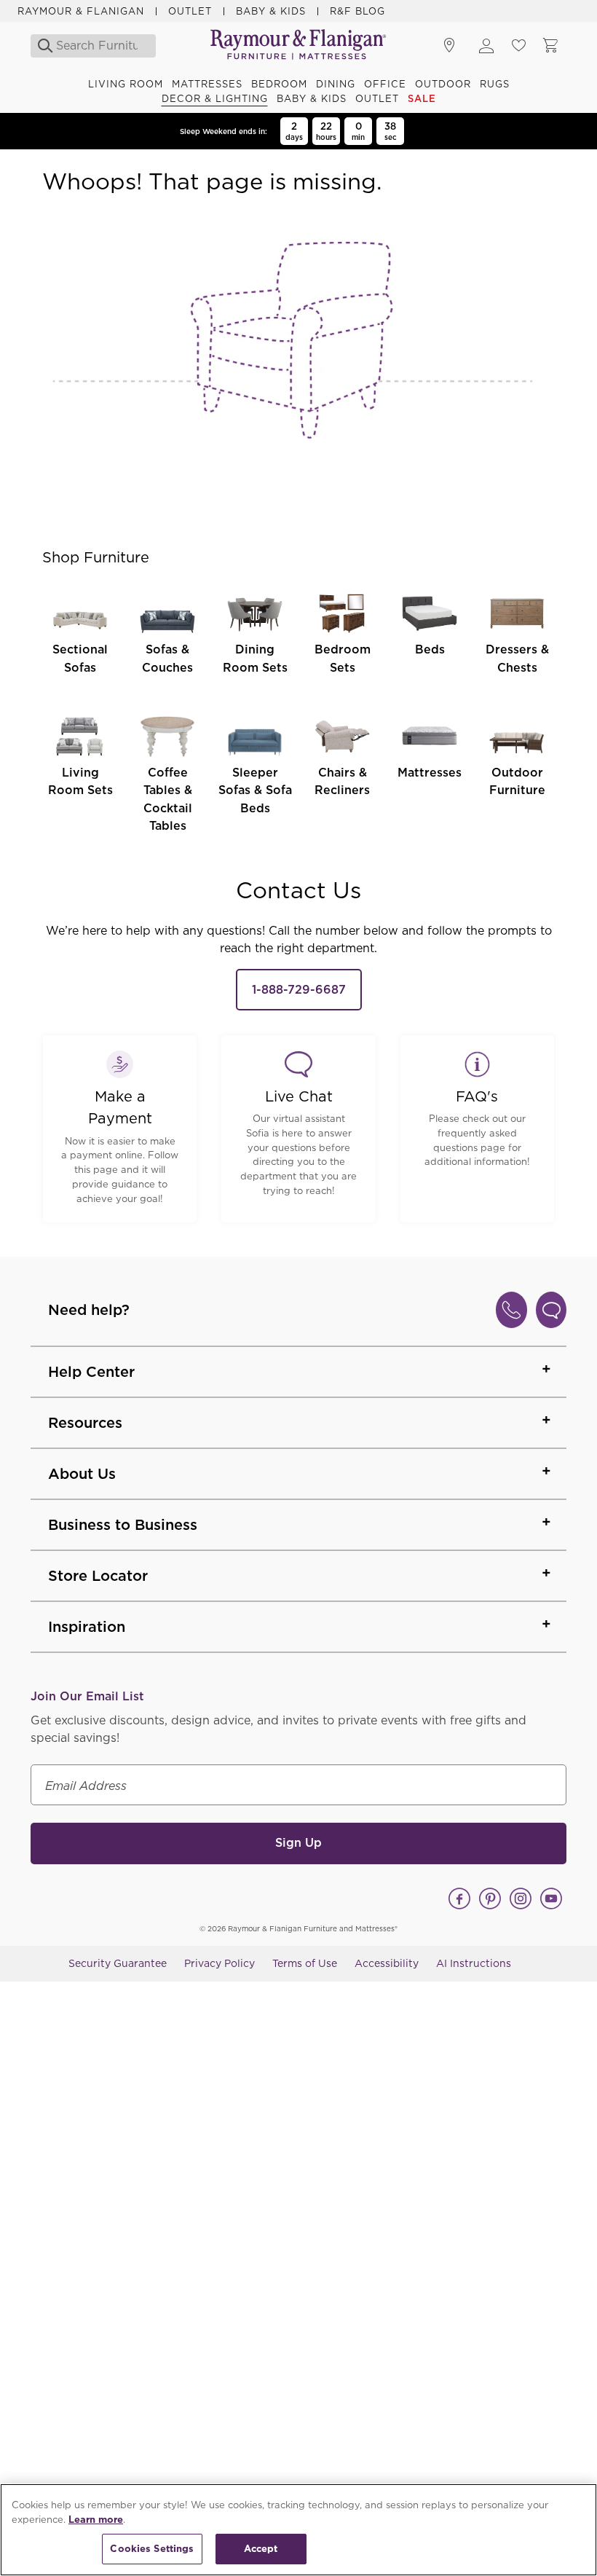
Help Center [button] (91, 1372)
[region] (298, 2530)
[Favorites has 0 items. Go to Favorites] (518, 46)
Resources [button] (85, 1423)
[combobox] (97, 46)
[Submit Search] (41, 46)
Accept (261, 2549)
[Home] (298, 46)
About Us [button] (82, 1474)
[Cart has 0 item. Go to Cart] (550, 46)
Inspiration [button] (87, 1627)
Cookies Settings (152, 2549)
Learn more (96, 2520)
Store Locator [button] (98, 1576)
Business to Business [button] (123, 1525)
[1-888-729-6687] (511, 1310)
